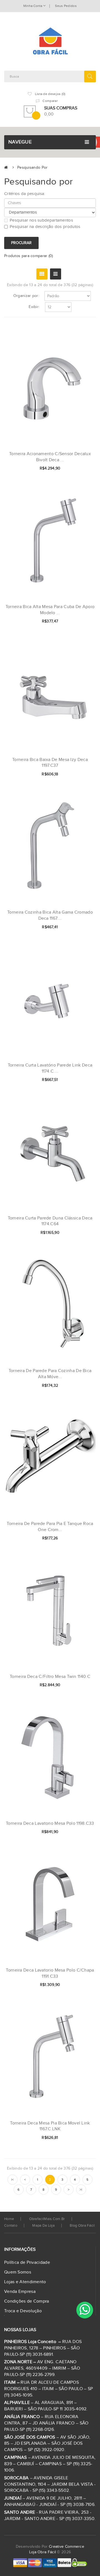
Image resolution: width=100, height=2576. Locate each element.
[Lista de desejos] (73, 469)
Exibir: (34, 307)
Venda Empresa (20, 2292)
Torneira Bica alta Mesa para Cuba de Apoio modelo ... (50, 610)
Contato (11, 2226)
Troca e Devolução (23, 2311)
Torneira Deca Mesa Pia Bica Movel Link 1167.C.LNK (50, 2126)
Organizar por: (26, 296)
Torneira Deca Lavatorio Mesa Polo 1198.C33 (50, 1823)
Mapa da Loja (43, 2226)
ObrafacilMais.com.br (47, 2219)
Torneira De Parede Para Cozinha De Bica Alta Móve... (50, 1374)
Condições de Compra (27, 2301)
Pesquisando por (32, 168)
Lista (56, 274)
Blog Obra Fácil (82, 2226)
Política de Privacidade (27, 2263)
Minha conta (33, 6)
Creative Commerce (67, 2547)
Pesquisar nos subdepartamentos (41, 220)
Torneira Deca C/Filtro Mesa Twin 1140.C (50, 1677)
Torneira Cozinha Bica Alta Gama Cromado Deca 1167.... (50, 915)
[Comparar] (83, 469)
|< (12, 2180)
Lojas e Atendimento (25, 2282)
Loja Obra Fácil (43, 2552)
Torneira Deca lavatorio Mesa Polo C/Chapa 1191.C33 (50, 1973)
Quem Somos (18, 2272)
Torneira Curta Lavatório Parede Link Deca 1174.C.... (50, 1068)
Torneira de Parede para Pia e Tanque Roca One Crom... (50, 1527)
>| (81, 2190)
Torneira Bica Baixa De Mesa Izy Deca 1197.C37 (50, 763)
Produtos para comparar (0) (29, 256)
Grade (42, 274)
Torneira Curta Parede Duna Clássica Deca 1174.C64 (50, 1221)
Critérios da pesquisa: (25, 194)
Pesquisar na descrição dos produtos (45, 227)
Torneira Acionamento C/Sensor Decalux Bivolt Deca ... (50, 457)
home (9, 2219)
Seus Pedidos (66, 6)
